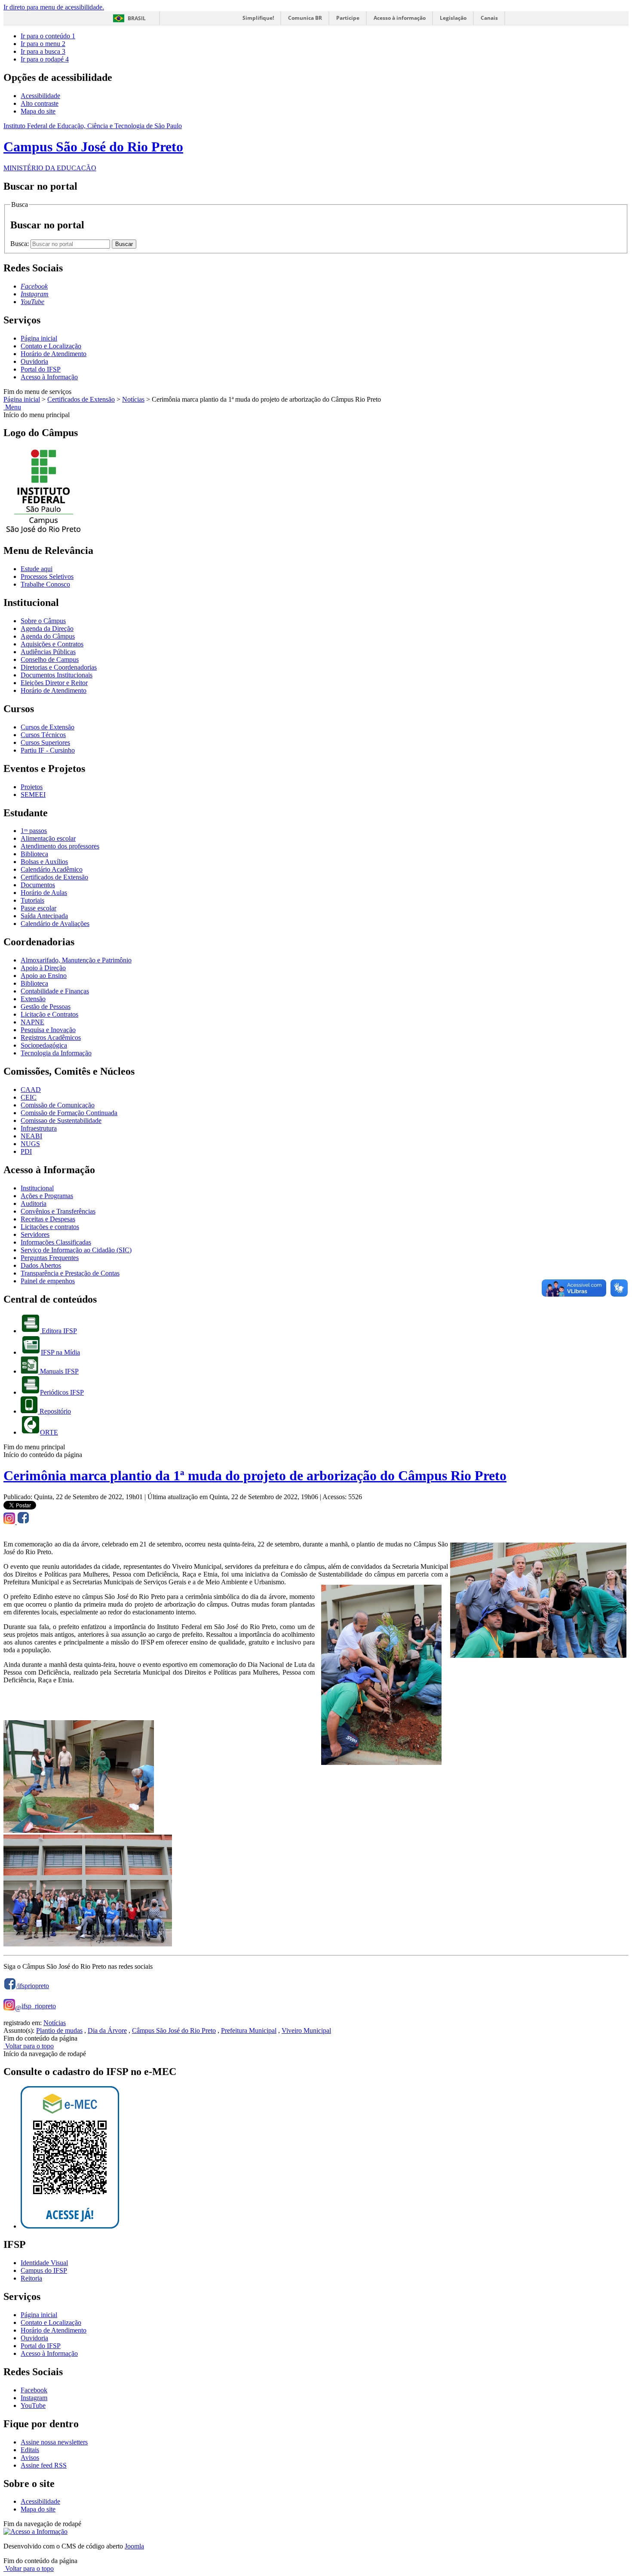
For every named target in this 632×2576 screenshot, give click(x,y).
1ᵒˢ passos (34, 831)
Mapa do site (38, 111)
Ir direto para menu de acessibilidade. (54, 7)
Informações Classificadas (56, 1242)
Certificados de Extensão (81, 399)
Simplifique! (258, 18)
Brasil (137, 18)
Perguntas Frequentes (50, 1258)
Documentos (38, 885)
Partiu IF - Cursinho (48, 750)
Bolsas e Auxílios (44, 862)
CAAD (31, 1090)
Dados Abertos (41, 1265)
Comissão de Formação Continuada (69, 1113)
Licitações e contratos (50, 1227)
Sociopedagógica (44, 1045)
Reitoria (31, 2278)
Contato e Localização (51, 346)
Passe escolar (38, 908)
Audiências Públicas (48, 652)
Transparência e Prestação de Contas (70, 1273)
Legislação (453, 18)
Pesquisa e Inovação (48, 1030)
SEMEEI (33, 795)
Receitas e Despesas (48, 1219)
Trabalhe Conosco (45, 584)
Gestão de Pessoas (46, 1007)
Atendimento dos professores (60, 846)
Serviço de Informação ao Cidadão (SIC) (76, 1250)
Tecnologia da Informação (56, 1053)
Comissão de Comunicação (58, 1105)
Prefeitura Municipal (249, 2030)
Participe (348, 18)
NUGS (30, 1144)
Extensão (33, 999)
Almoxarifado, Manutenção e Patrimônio (76, 960)
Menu (12, 407)
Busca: (20, 244)
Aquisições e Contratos (52, 644)
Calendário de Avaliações (55, 924)
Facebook (34, 2390)
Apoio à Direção (43, 968)
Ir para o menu (43, 44)
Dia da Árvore (107, 2030)
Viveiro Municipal (306, 2030)
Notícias (133, 399)
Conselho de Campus (50, 659)
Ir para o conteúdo (48, 36)
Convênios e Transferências (58, 1211)
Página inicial (39, 338)
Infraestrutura (39, 1128)
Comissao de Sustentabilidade (61, 1120)
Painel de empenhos (48, 1281)
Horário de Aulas (44, 893)
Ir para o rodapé (45, 59)
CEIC (29, 1097)
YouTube (33, 2405)
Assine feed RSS (44, 2465)
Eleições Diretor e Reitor (54, 683)
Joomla (134, 2546)
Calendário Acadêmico (52, 869)
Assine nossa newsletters (54, 2442)
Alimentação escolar (48, 838)
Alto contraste (40, 103)
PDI (26, 1151)
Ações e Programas (47, 1196)
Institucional (37, 1188)
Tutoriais (32, 900)
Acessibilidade (40, 96)
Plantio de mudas (59, 2030)
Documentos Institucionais (57, 675)
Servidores (35, 1234)
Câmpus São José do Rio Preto (174, 2030)
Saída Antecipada (44, 916)
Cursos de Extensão (48, 727)
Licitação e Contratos (49, 1014)
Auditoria (34, 1203)
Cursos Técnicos (43, 735)
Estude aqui (37, 569)
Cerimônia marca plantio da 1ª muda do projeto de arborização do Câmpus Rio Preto (255, 1476)
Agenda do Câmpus (48, 636)
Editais (30, 2450)
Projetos (32, 787)
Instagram (34, 2398)
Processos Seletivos (47, 576)
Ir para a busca (43, 51)
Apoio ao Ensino (44, 976)
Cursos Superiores (45, 742)
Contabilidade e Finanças (55, 991)
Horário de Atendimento (54, 354)
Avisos (30, 2458)
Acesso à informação (400, 18)
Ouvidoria (34, 361)
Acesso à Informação (49, 377)
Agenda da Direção (47, 629)
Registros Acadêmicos (51, 1037)
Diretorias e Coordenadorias (59, 667)
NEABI (31, 1136)
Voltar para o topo (29, 2046)
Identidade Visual (44, 2263)
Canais (489, 18)
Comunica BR (305, 18)
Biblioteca (34, 854)
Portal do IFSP (41, 369)
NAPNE (32, 1022)
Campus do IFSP (44, 2270)
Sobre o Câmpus (43, 621)
